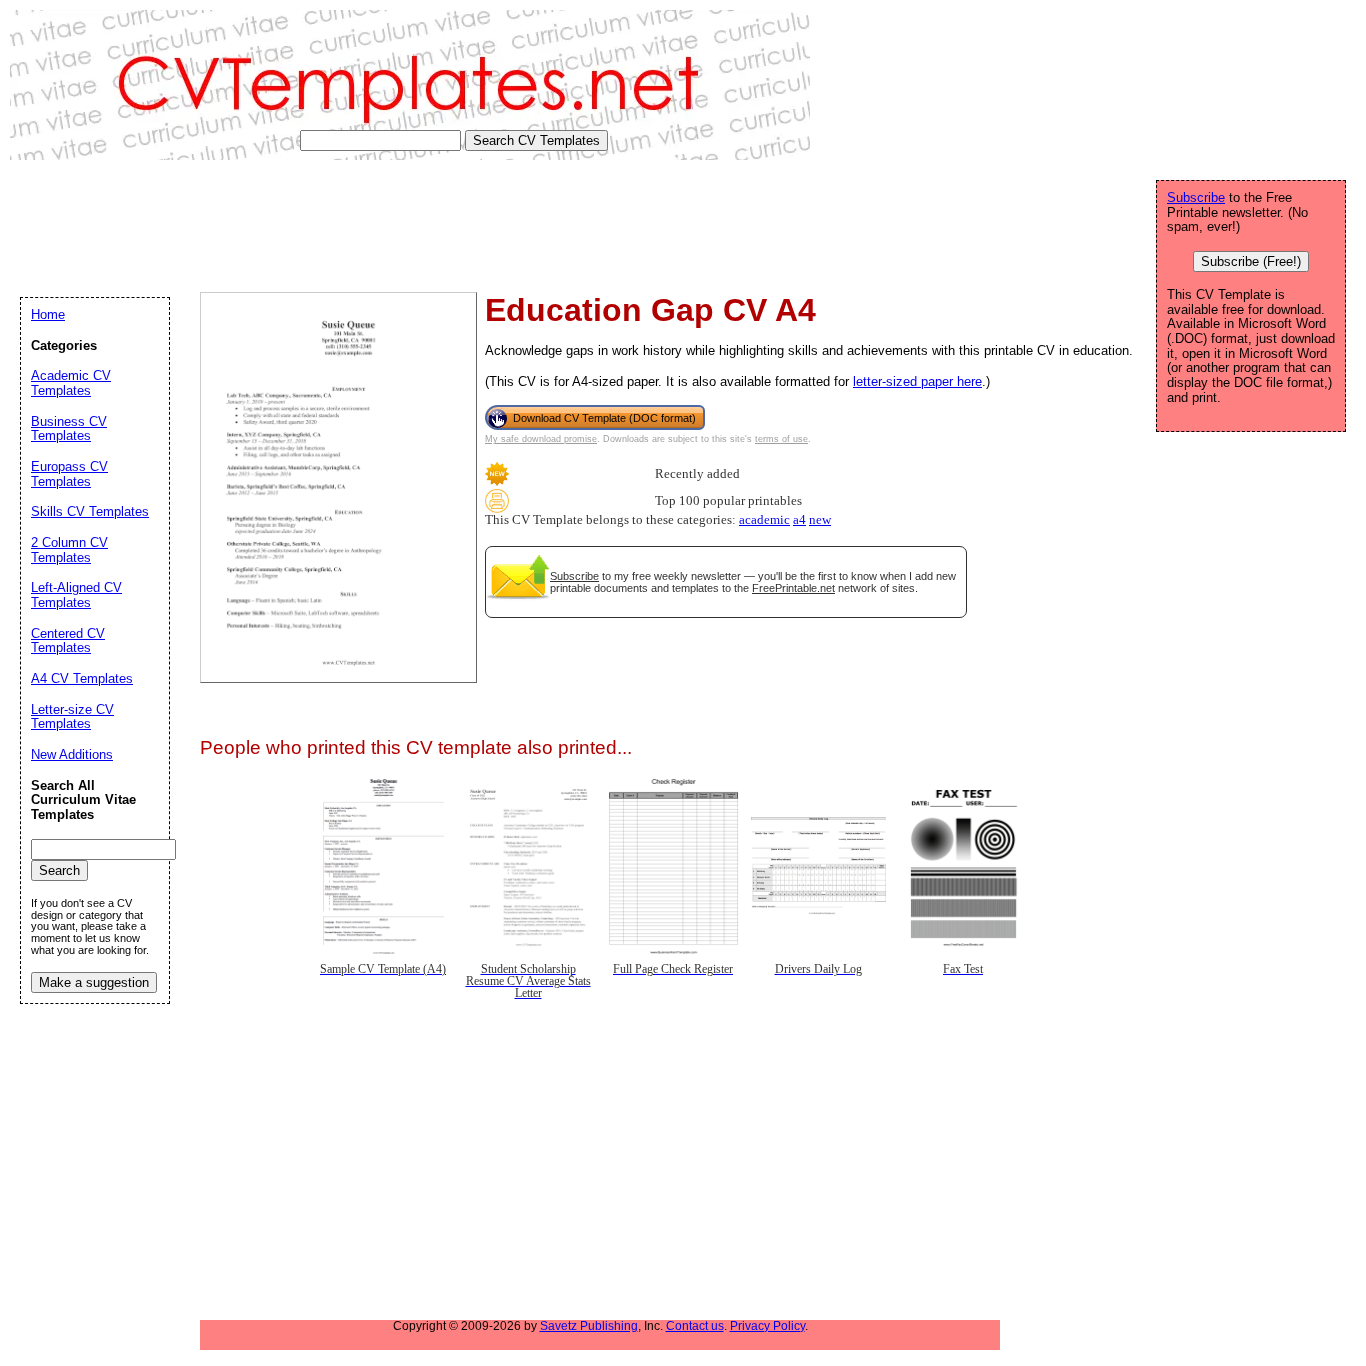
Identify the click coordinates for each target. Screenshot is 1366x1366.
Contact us (695, 1326)
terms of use (781, 439)
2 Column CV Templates (69, 550)
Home (48, 314)
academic (764, 520)
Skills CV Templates (90, 511)
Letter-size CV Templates (72, 717)
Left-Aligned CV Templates (76, 595)
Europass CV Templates (69, 474)
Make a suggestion (94, 982)
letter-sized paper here (917, 381)
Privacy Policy (767, 1326)
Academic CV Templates (71, 383)
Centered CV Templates (68, 641)
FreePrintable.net (793, 588)
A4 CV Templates (82, 678)
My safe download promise (541, 439)
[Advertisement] (374, 226)
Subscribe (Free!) (1251, 261)
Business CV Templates (69, 429)
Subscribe (574, 576)
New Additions (72, 754)
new (820, 520)
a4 (799, 520)
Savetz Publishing (589, 1326)
